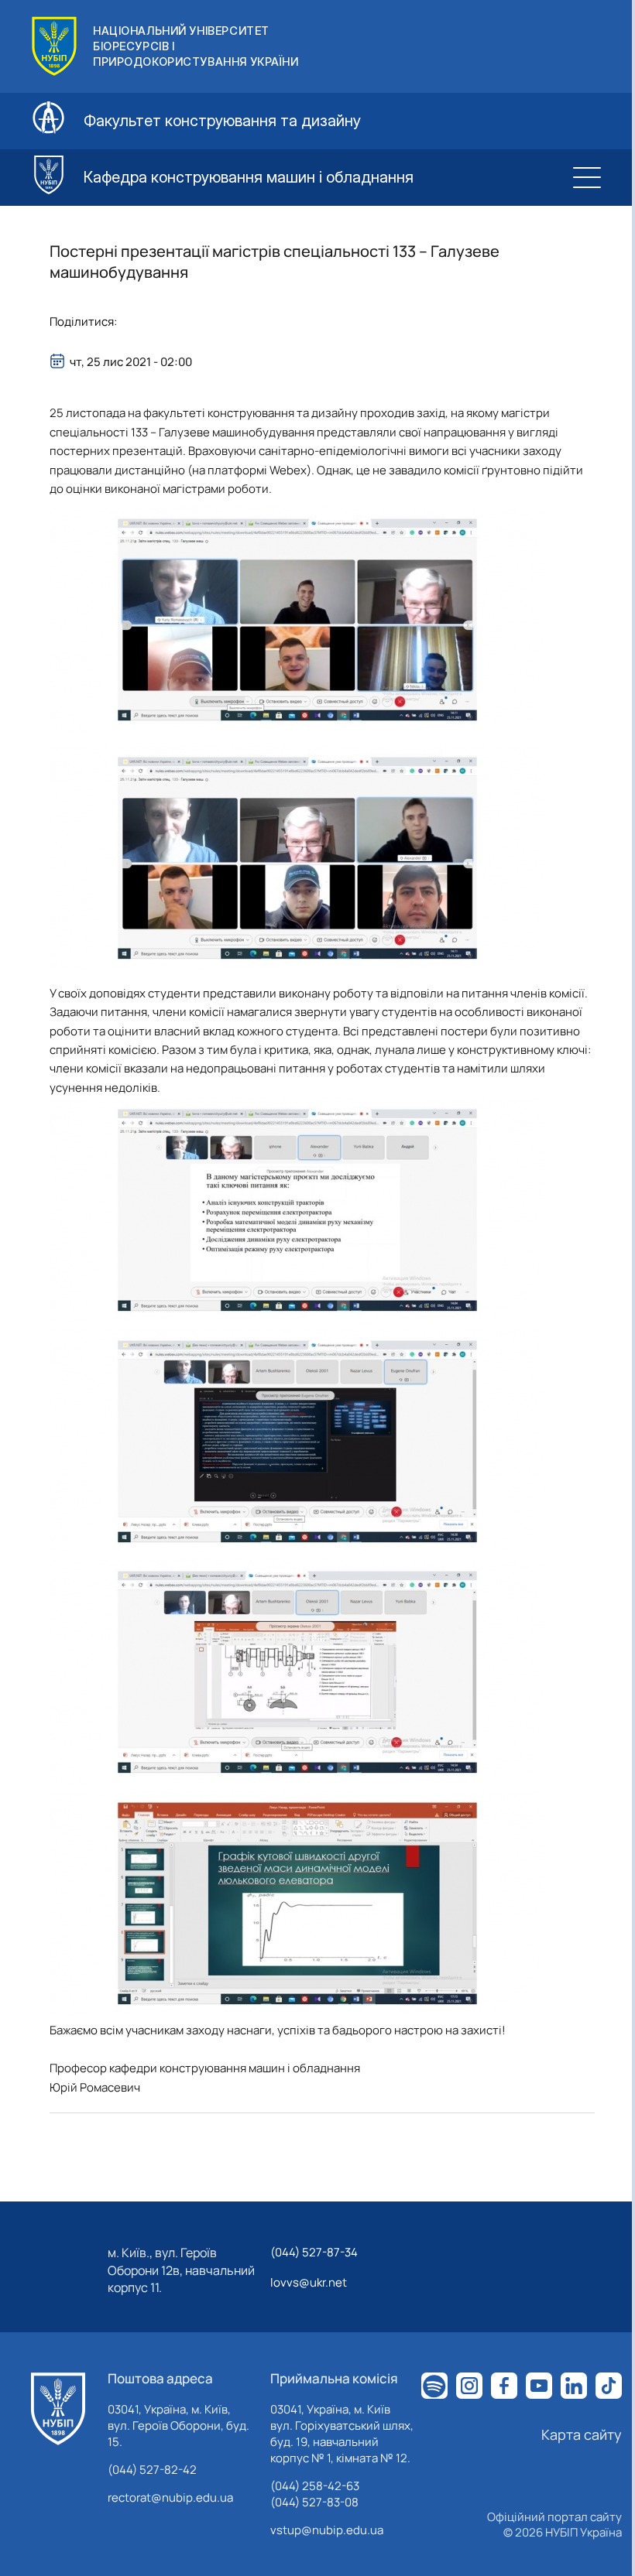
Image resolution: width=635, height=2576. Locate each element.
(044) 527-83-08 (314, 2502)
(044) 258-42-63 (315, 2486)
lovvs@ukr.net (309, 2282)
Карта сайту (582, 2434)
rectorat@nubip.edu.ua (170, 2497)
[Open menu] (587, 177)
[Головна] (58, 2409)
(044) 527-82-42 (152, 2470)
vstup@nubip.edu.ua (327, 2530)
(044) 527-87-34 (314, 2252)
